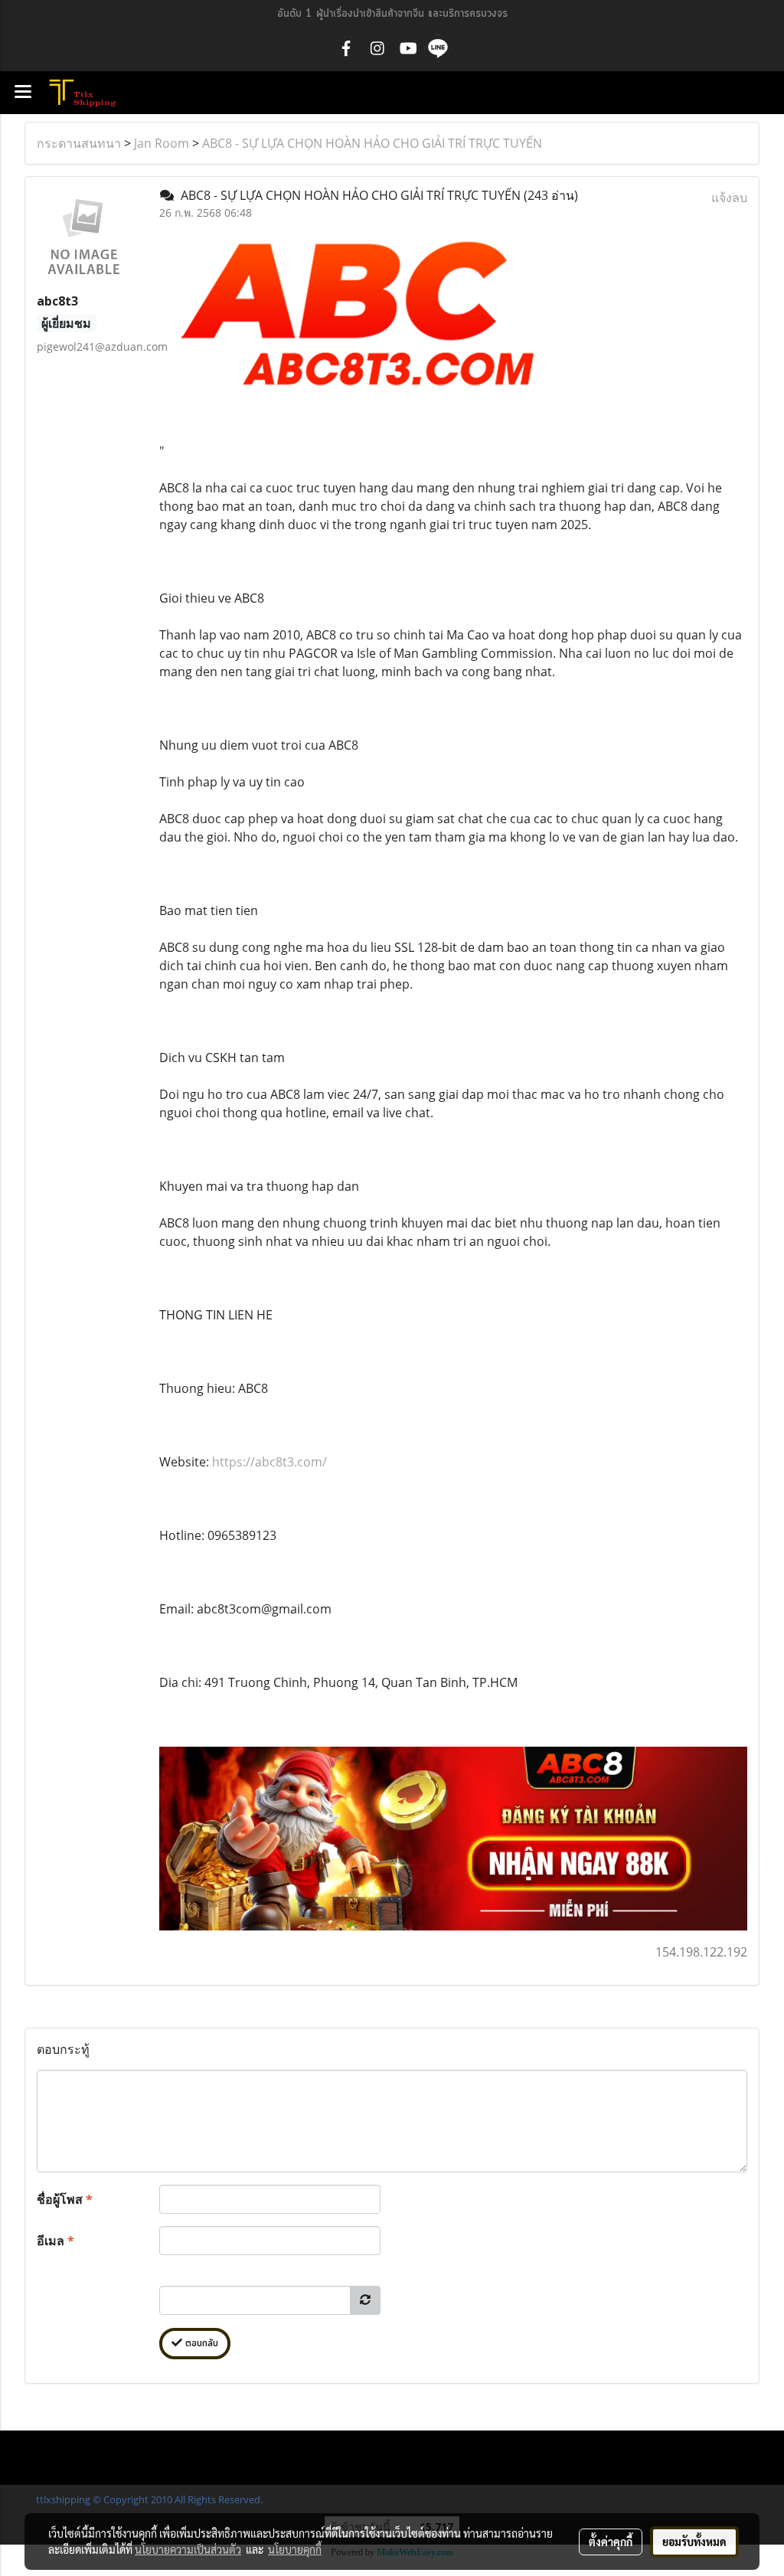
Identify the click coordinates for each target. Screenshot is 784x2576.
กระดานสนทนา (79, 143)
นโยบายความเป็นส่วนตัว (188, 2549)
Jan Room (162, 143)
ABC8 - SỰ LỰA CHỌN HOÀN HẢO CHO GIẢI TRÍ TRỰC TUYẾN (372, 143)
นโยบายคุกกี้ (295, 2549)
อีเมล (56, 2241)
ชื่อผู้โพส (65, 2199)
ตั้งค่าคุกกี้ (611, 2542)
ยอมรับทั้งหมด (694, 2542)
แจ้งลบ (729, 198)
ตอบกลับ (200, 2344)
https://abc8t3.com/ (269, 1462)
